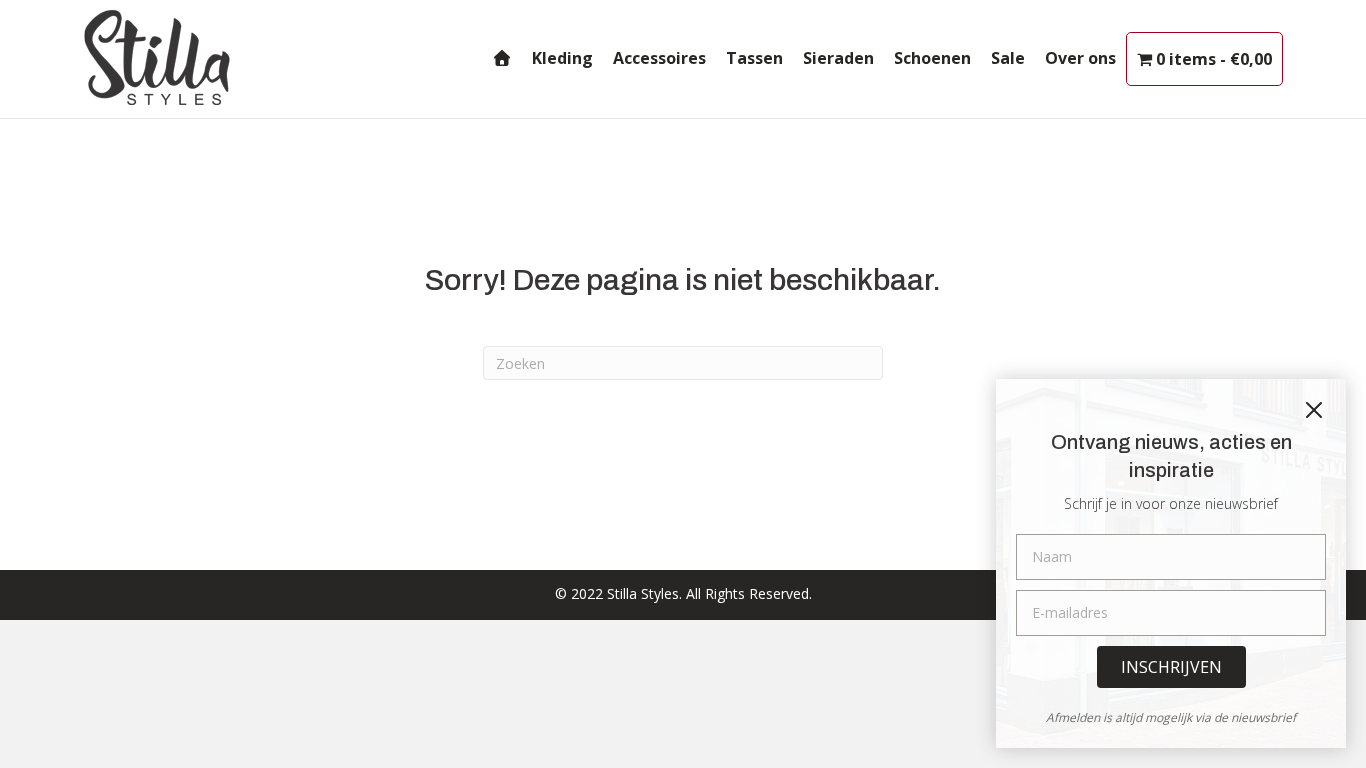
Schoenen (932, 58)
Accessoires (659, 58)
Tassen (754, 58)
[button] (1171, 667)
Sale (1008, 58)
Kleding (562, 58)
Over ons (1080, 58)
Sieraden (838, 58)
